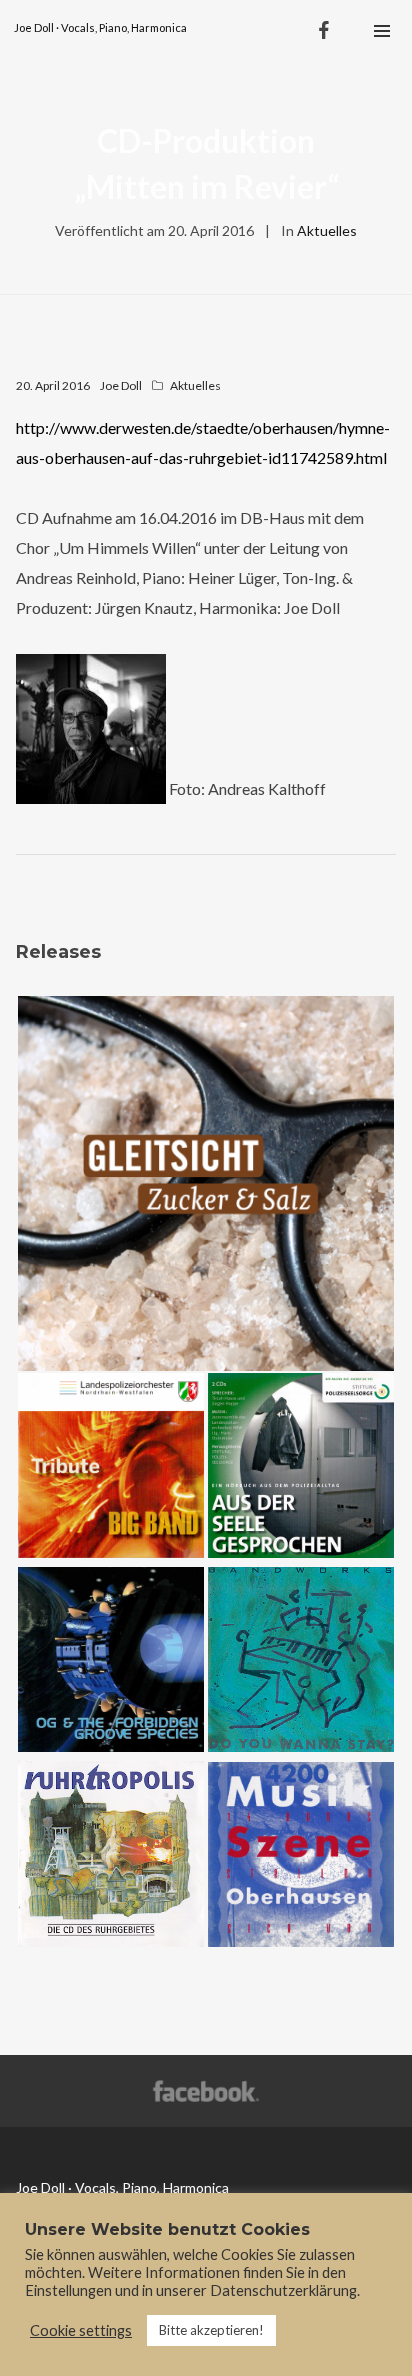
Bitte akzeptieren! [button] (211, 2330)
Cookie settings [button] (81, 2330)
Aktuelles (327, 230)
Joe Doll (121, 385)
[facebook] (324, 30)
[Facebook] (206, 2091)
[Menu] (382, 30)
